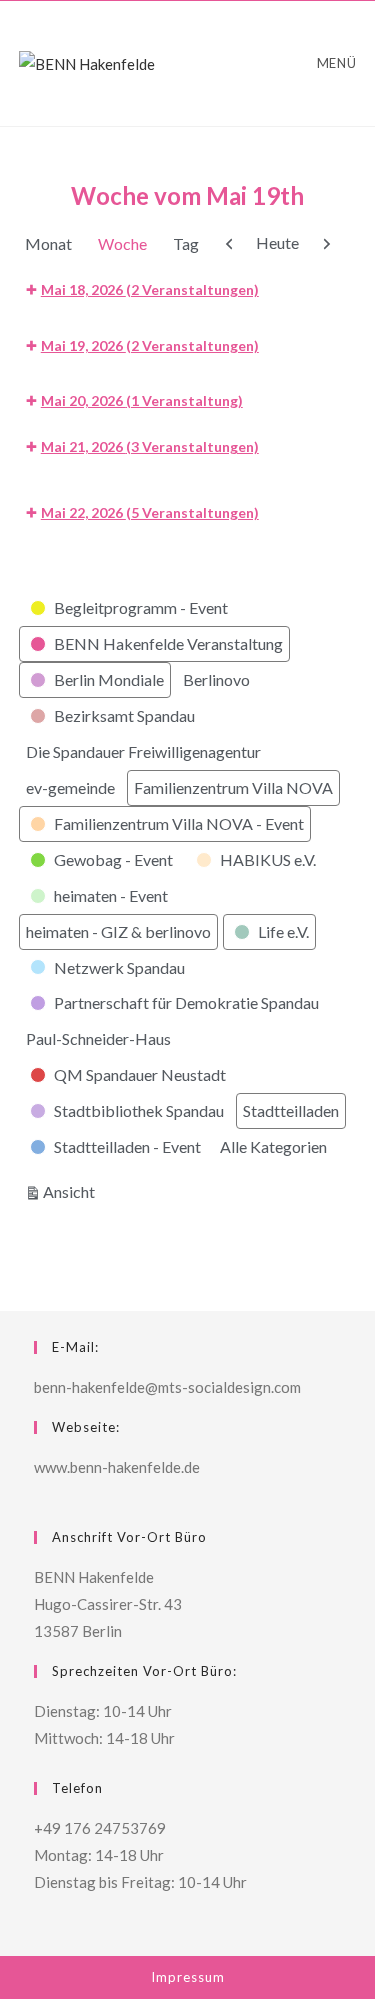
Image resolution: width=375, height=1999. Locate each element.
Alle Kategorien (273, 1146)
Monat (48, 243)
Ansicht (72, 1191)
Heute (277, 242)
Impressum (188, 1977)
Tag (186, 243)
